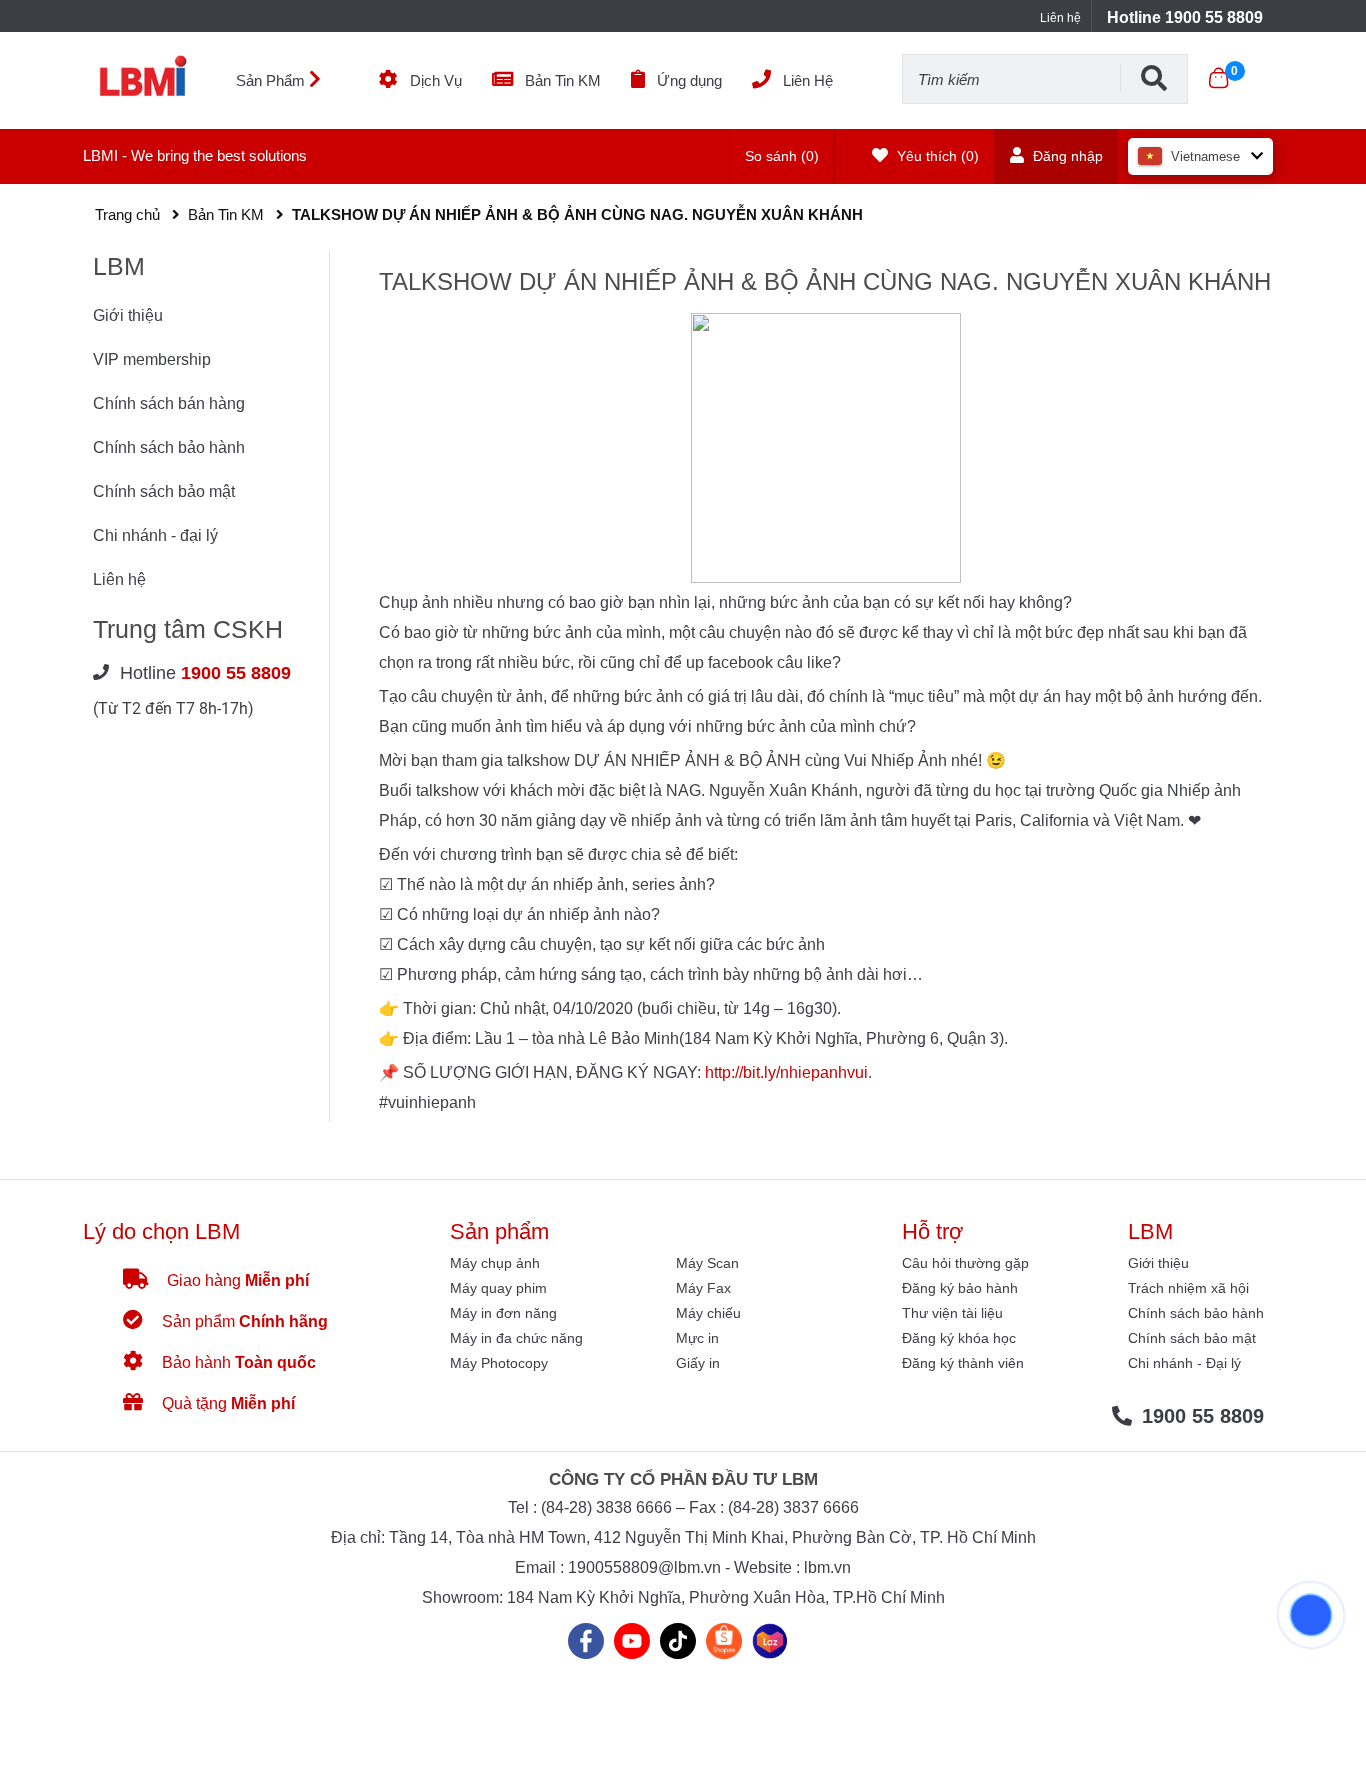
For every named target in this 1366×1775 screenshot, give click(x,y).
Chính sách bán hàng (169, 403)
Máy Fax (703, 1288)
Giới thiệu (128, 315)
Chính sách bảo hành (169, 447)
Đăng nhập (1066, 156)
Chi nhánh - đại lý (155, 535)
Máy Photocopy (499, 1363)
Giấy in (698, 1363)
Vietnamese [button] (1205, 156)
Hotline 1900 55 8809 (1185, 17)
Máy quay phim (498, 1288)
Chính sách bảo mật (164, 491)
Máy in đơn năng (503, 1313)
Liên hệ (1060, 18)
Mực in (697, 1338)
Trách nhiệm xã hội (1188, 1288)
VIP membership (152, 359)
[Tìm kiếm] (1154, 78)
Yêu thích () (936, 156)
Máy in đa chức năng (516, 1338)
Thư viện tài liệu (952, 1313)
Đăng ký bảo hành (960, 1288)
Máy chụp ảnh (495, 1263)
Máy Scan (707, 1263)
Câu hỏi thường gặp (965, 1263)
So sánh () (782, 156)
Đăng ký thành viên (963, 1363)
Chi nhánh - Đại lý (1184, 1363)
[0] (1218, 78)
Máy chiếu (708, 1313)
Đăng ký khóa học (959, 1338)
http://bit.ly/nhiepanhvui (786, 1072)
